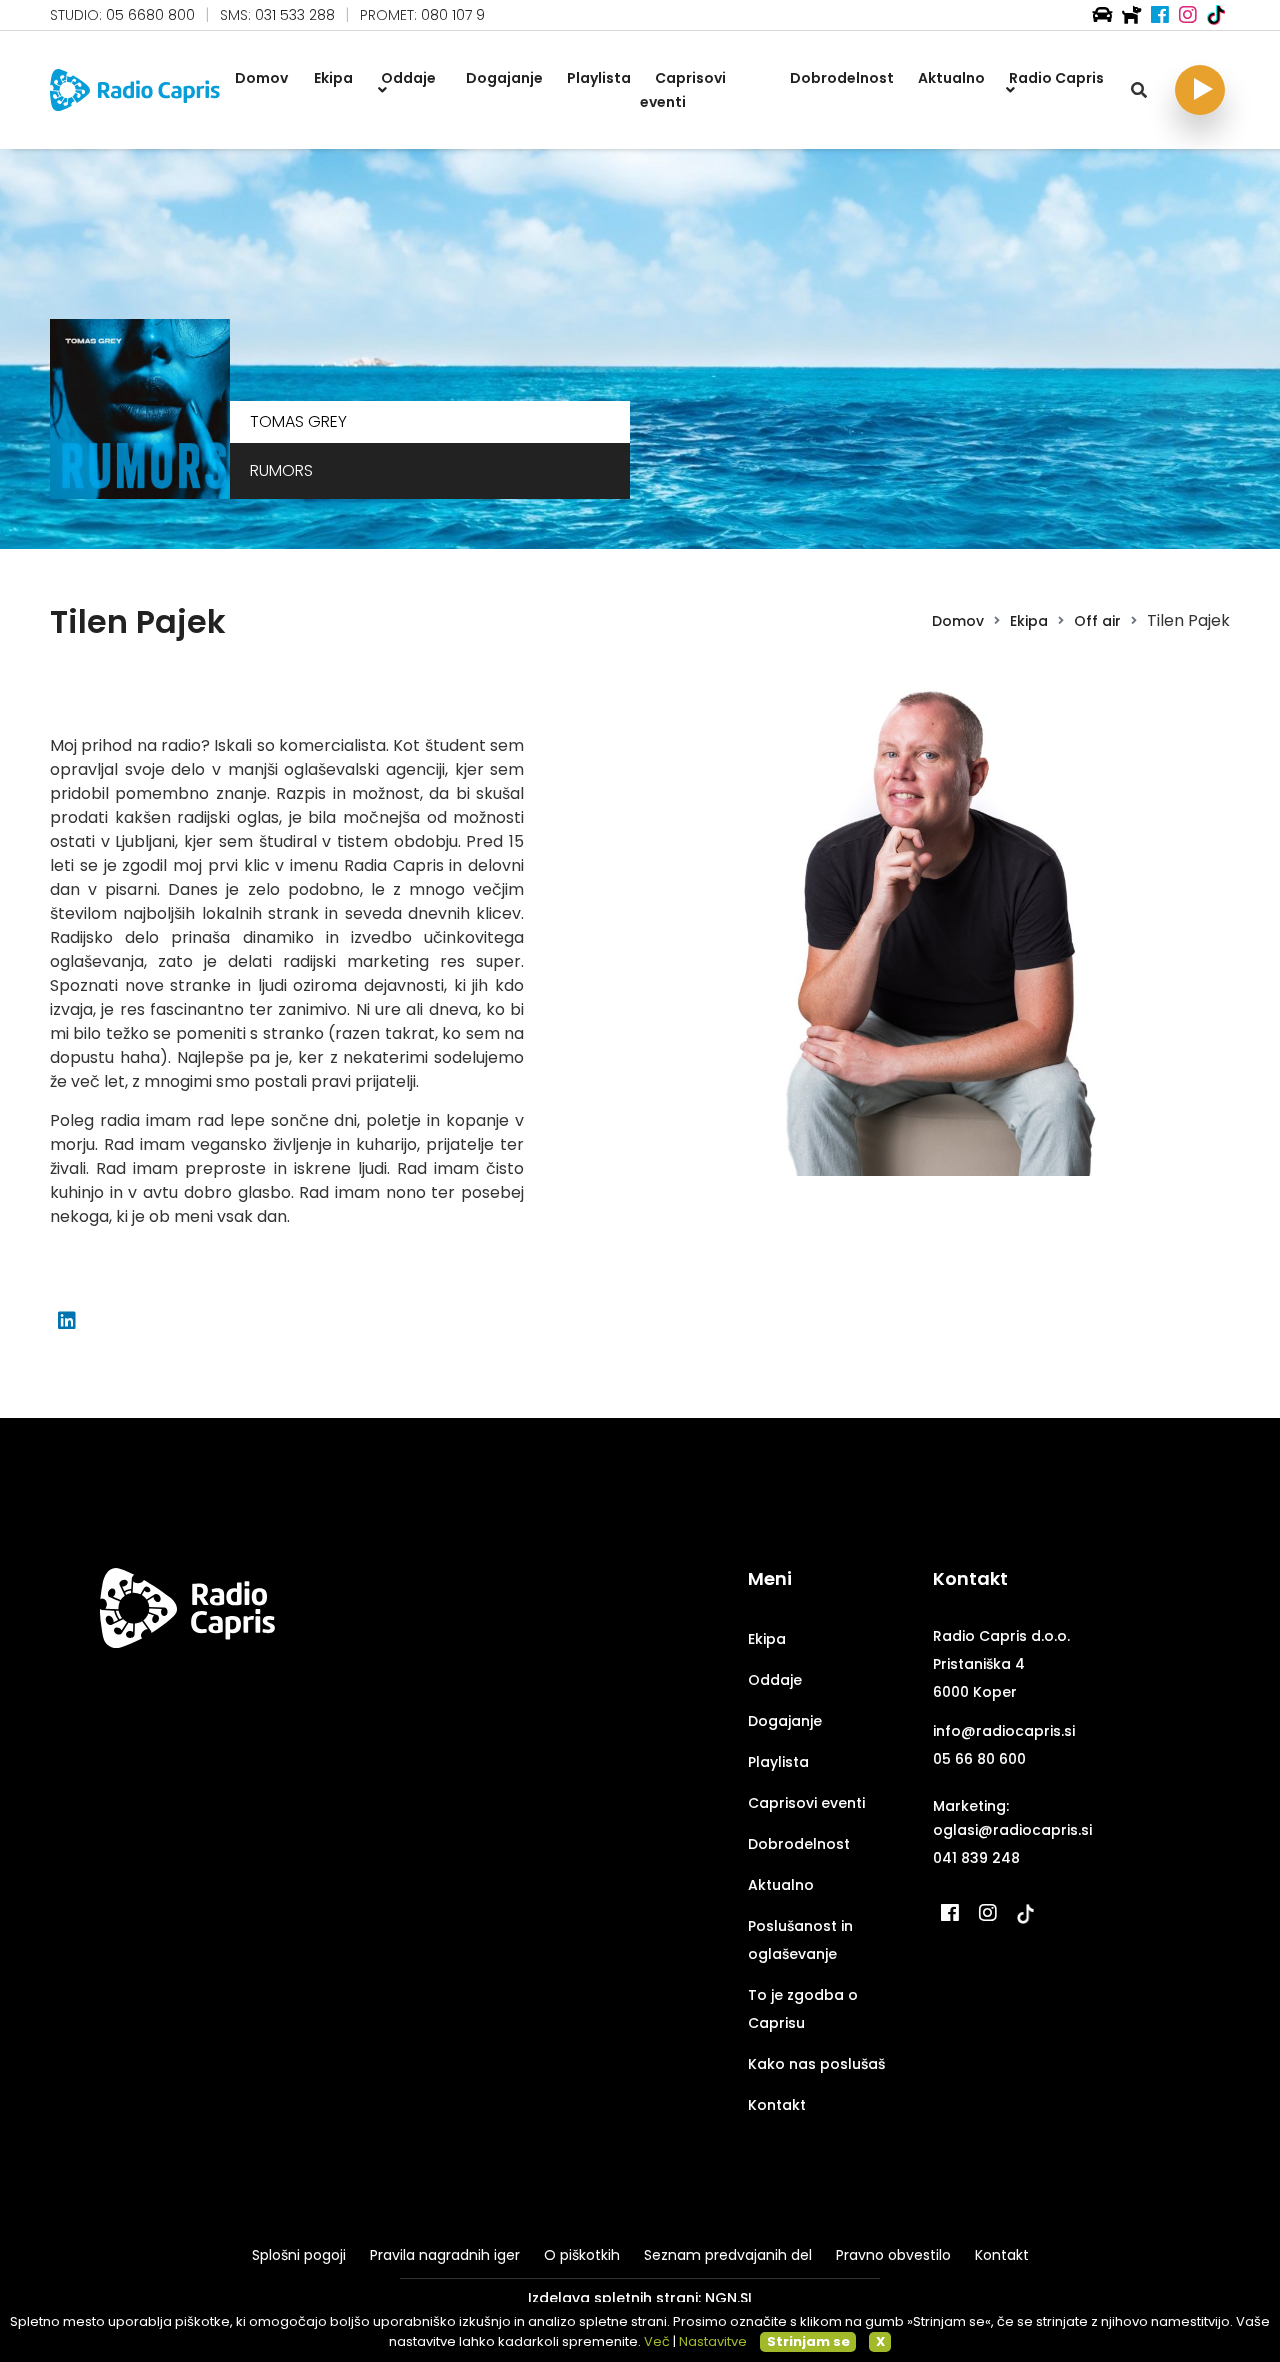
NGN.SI (728, 2298)
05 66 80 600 (979, 1759)
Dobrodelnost (799, 1844)
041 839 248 (976, 1858)
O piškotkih (582, 2255)
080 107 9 (453, 15)
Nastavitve (713, 2341)
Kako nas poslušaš (816, 2064)
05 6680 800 (150, 15)
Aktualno (781, 1885)
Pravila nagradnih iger (445, 2255)
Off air (1097, 621)
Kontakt (777, 2105)
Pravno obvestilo (893, 2255)
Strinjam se (808, 2341)
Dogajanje (785, 1721)
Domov (958, 621)
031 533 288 (295, 15)
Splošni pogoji (299, 2255)
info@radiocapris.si (1004, 1731)
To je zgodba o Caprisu (803, 2009)
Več (657, 2341)
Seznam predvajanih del (728, 2255)
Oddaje (775, 1680)
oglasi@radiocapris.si (1012, 1830)
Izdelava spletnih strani (613, 2298)
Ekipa (1029, 621)
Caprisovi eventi (806, 1803)
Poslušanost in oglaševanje (800, 1940)
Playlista (778, 1762)
